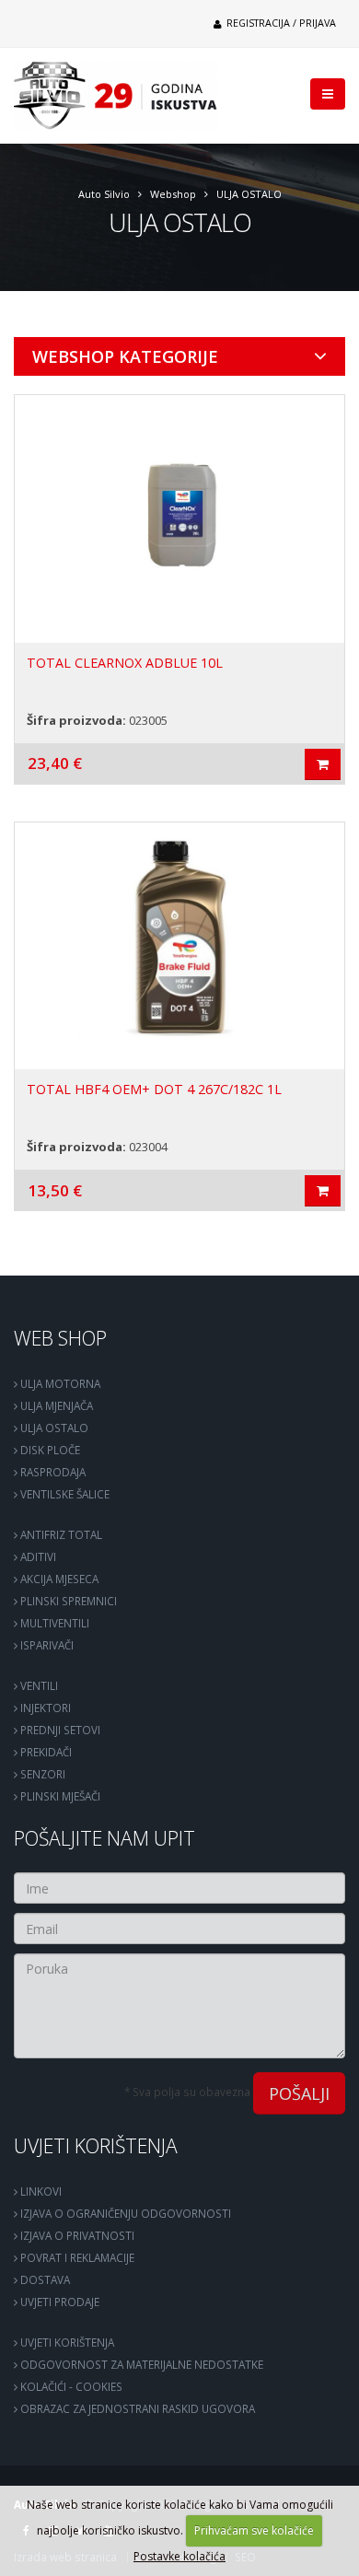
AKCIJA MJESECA (58, 1579)
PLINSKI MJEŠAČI (59, 1796)
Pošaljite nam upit (104, 1838)
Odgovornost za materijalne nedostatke (140, 2364)
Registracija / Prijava (280, 23)
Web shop (60, 1338)
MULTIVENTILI (53, 1623)
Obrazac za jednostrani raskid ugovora (136, 2408)
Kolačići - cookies (70, 2386)
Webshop (173, 194)
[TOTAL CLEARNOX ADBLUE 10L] (179, 519)
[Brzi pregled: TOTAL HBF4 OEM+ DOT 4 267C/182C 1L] (323, 1191)
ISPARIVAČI (46, 1645)
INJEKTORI (44, 1708)
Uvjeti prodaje (58, 2302)
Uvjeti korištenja (96, 2145)
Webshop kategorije (125, 356)
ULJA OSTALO (249, 194)
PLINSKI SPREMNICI (67, 1601)
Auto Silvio (104, 194)
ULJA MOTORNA (59, 1383)
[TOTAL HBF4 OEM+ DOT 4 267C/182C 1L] (179, 946)
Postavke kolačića (179, 2556)
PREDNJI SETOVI (59, 1730)
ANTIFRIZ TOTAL (60, 1534)
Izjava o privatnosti (76, 2235)
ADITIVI (37, 1556)
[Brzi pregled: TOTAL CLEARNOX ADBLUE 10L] (323, 764)
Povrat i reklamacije (76, 2257)
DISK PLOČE (49, 1450)
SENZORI (41, 1774)
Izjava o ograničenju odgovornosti (124, 2213)
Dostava (44, 2279)
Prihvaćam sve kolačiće (254, 2530)
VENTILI (38, 1685)
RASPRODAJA (52, 1472)
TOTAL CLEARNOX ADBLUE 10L (125, 663)
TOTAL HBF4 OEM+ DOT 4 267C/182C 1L (154, 1089)
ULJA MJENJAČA (55, 1405)
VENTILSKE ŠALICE (64, 1494)
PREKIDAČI (45, 1752)
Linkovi (40, 2191)
